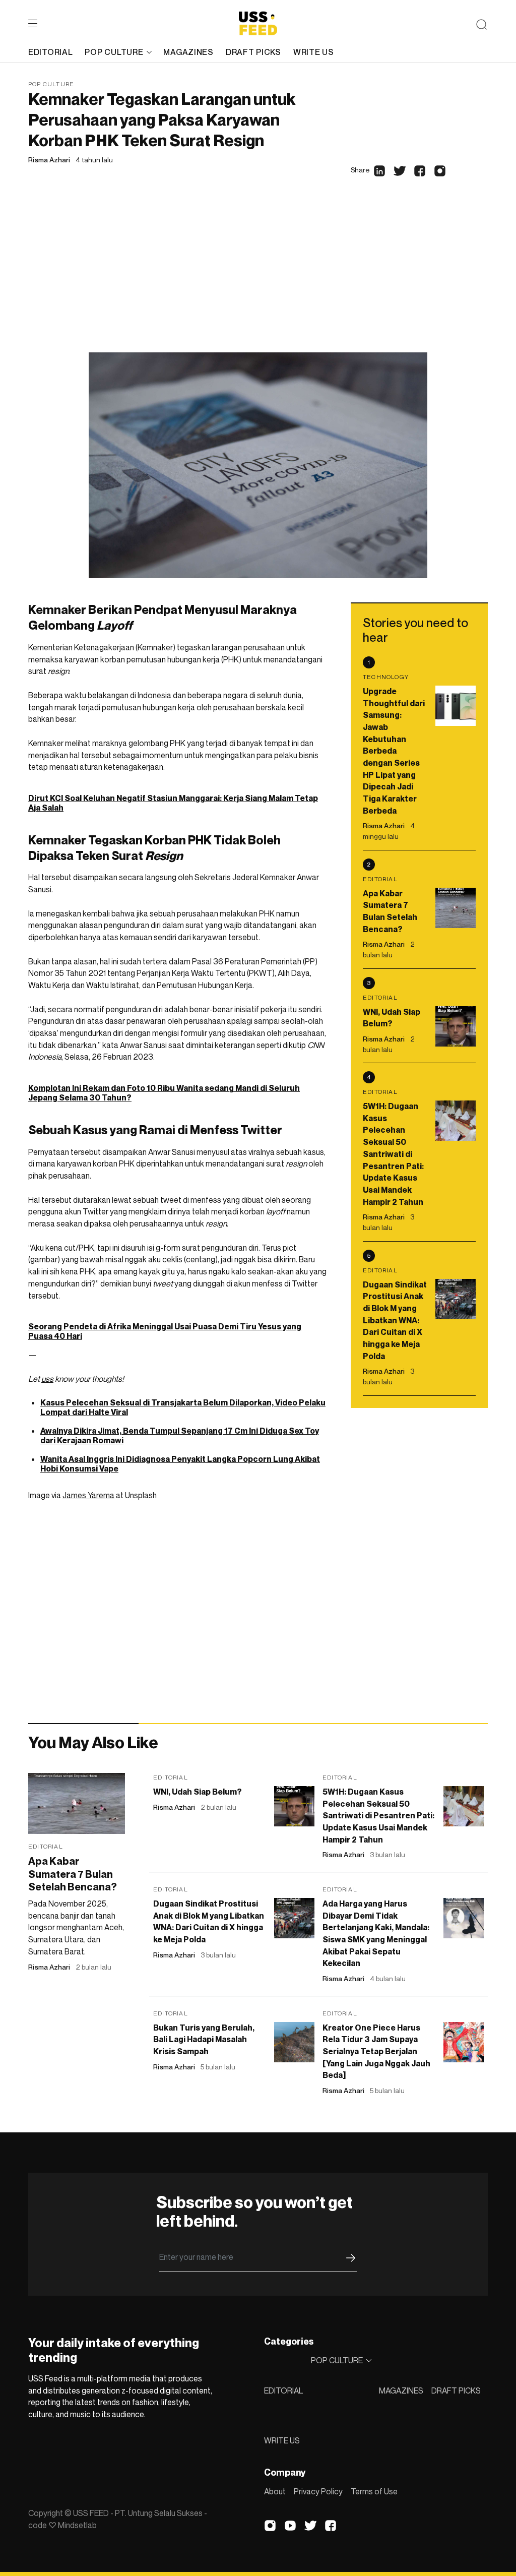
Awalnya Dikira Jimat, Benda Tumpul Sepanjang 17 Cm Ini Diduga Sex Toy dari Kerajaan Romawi (180, 1435)
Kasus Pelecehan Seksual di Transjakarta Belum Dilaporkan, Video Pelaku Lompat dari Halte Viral (183, 1407)
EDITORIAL (283, 2390)
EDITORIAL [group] (50, 52)
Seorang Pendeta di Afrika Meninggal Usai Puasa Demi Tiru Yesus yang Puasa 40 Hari (165, 1331)
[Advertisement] (258, 277)
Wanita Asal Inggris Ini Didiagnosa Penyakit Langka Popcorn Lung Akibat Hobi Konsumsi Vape (180, 1464)
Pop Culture (51, 84)
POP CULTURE (114, 52)
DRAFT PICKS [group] (253, 52)
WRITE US (282, 2440)
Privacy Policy (318, 2491)
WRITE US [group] (314, 52)
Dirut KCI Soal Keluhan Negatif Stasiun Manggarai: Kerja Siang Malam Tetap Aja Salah (173, 803)
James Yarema (88, 1495)
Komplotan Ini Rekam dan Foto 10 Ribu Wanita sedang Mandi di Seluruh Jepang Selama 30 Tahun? (164, 1093)
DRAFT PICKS (456, 2390)
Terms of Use (374, 2491)
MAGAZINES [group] (188, 52)
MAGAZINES (401, 2390)
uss (47, 1379)
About (275, 2491)
